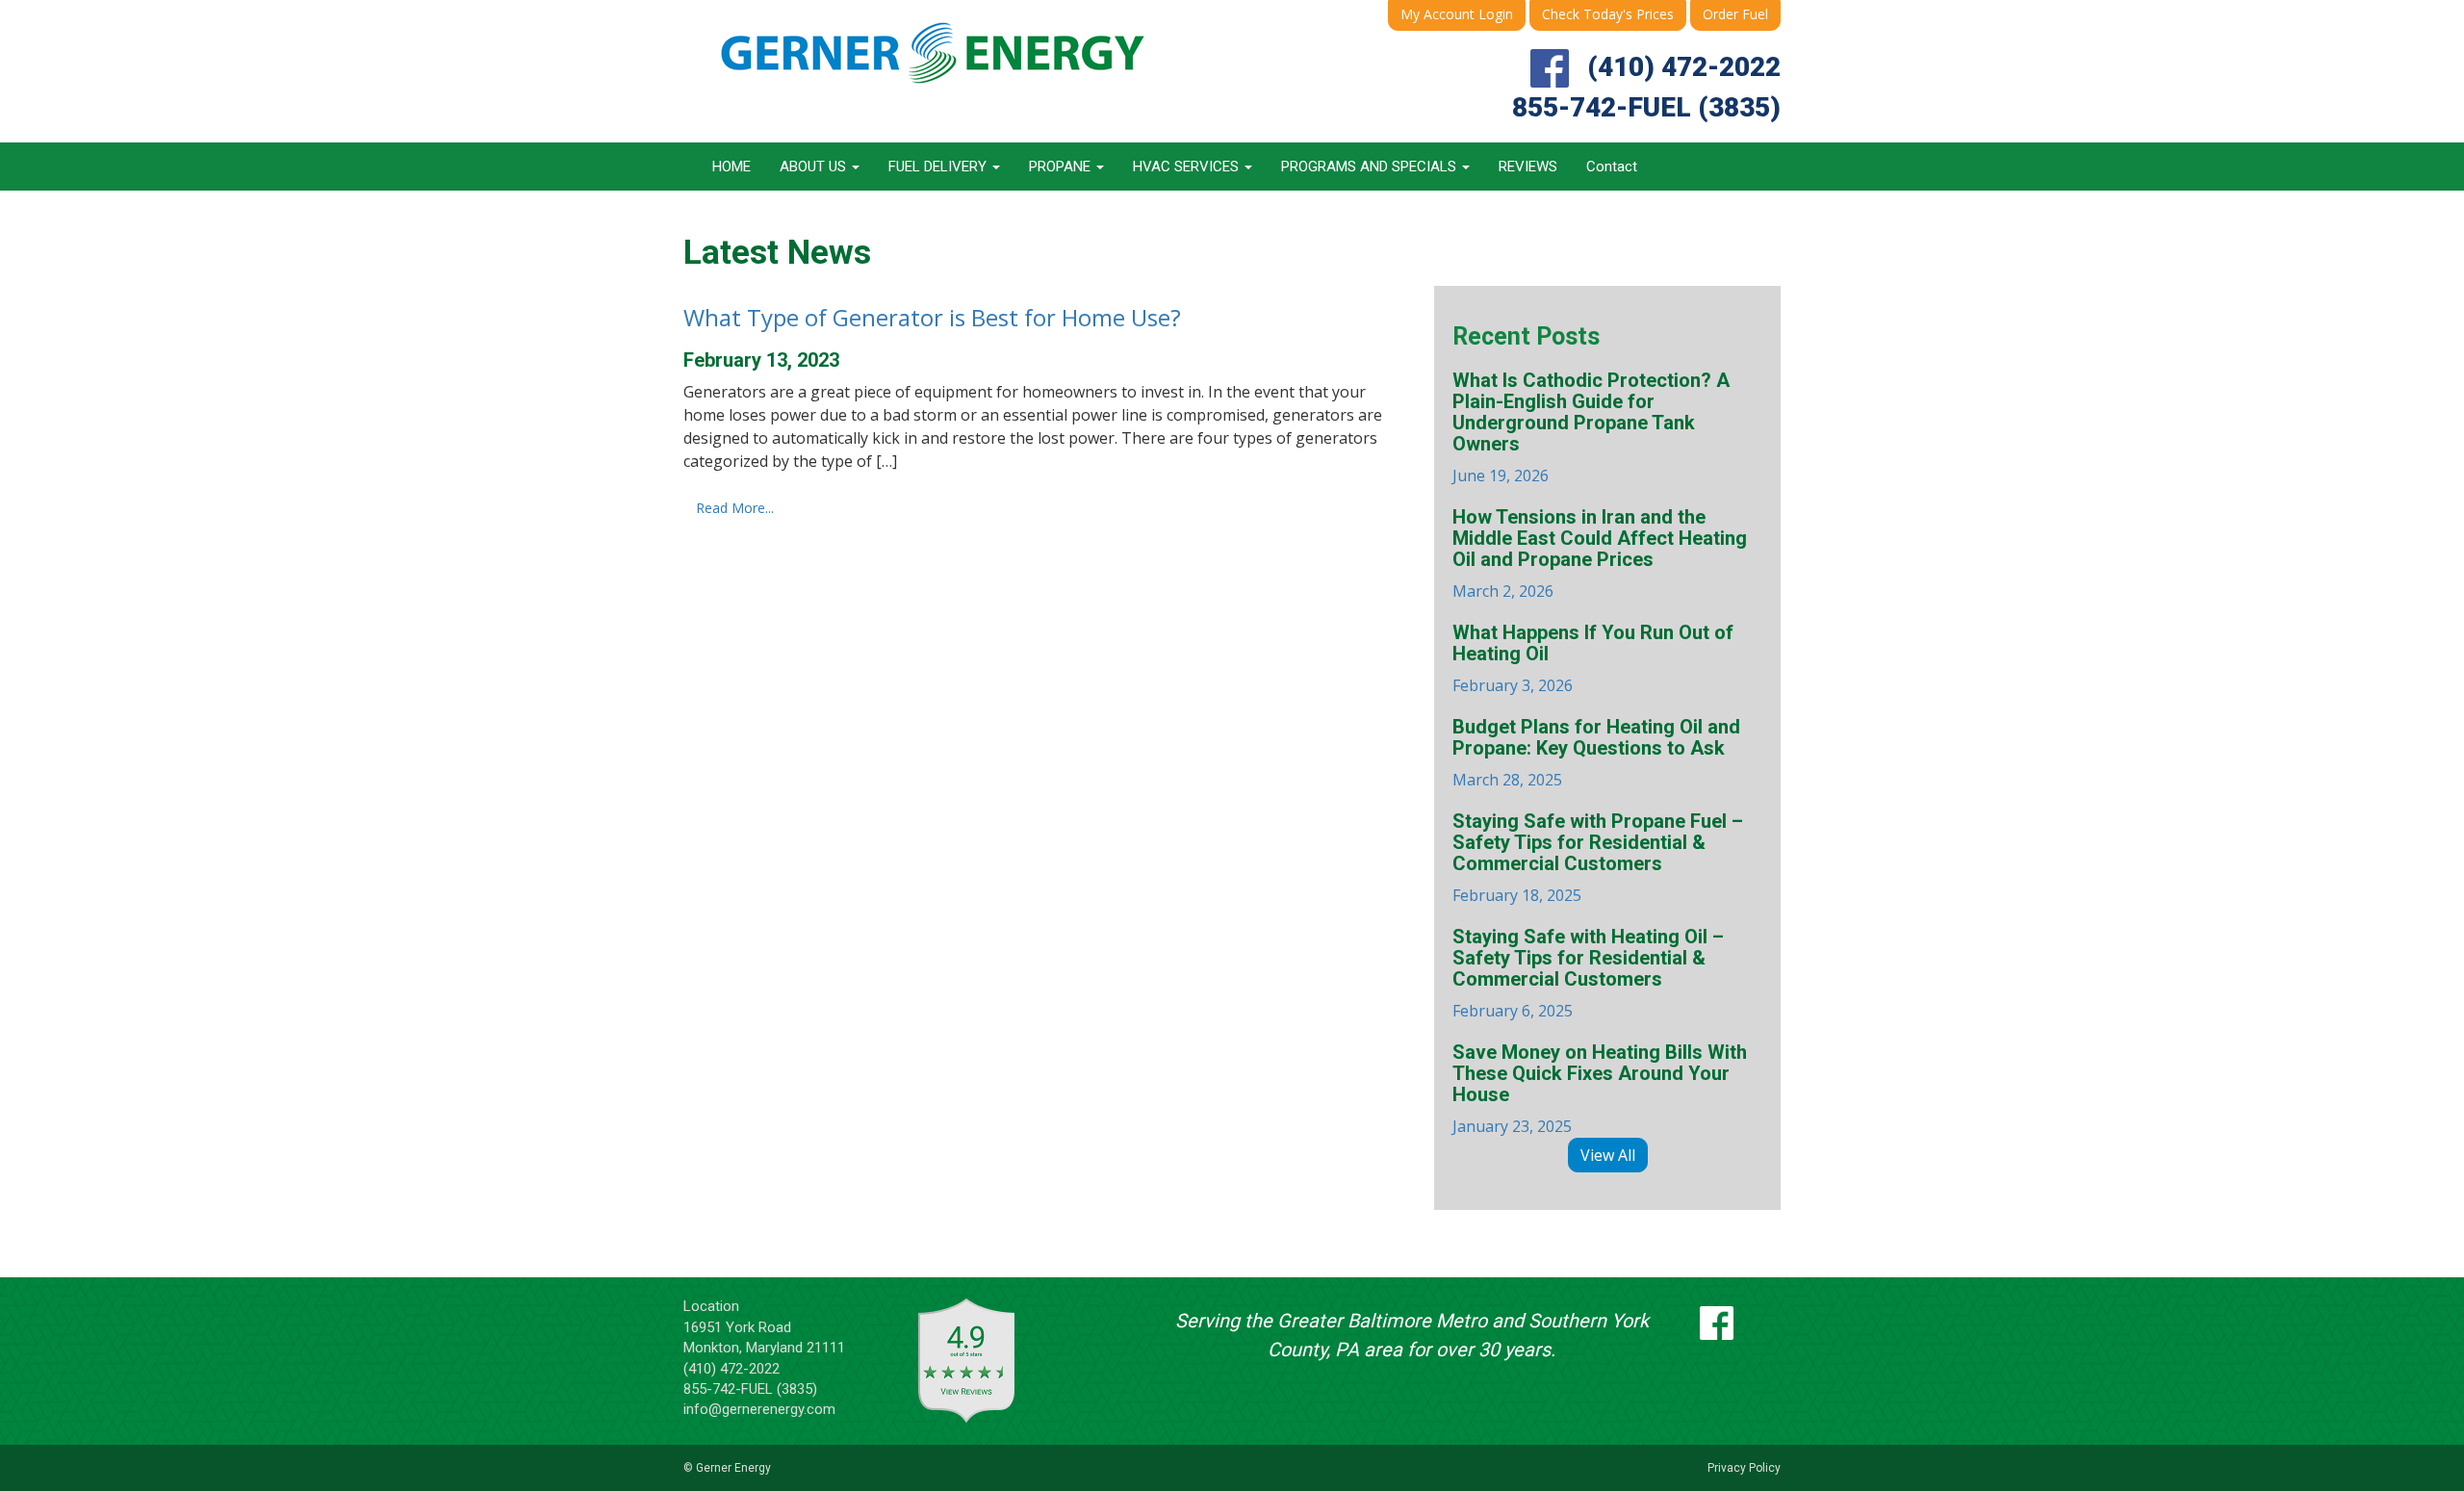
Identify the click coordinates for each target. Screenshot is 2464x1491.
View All (1608, 1155)
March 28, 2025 (1596, 753)
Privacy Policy (1744, 1468)
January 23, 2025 (1600, 1089)
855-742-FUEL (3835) (1646, 107)
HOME (731, 167)
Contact (1612, 167)
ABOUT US (815, 167)
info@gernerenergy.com (759, 1409)
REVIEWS (1528, 167)
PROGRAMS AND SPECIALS (1371, 167)
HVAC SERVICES (1188, 167)
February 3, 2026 (1593, 659)
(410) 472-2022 (1684, 67)
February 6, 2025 (1588, 974)
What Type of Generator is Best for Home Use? (932, 317)
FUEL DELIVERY (939, 167)
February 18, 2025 (1598, 858)
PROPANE (1062, 167)
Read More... (735, 508)
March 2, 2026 (1600, 554)
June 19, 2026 (1591, 428)
